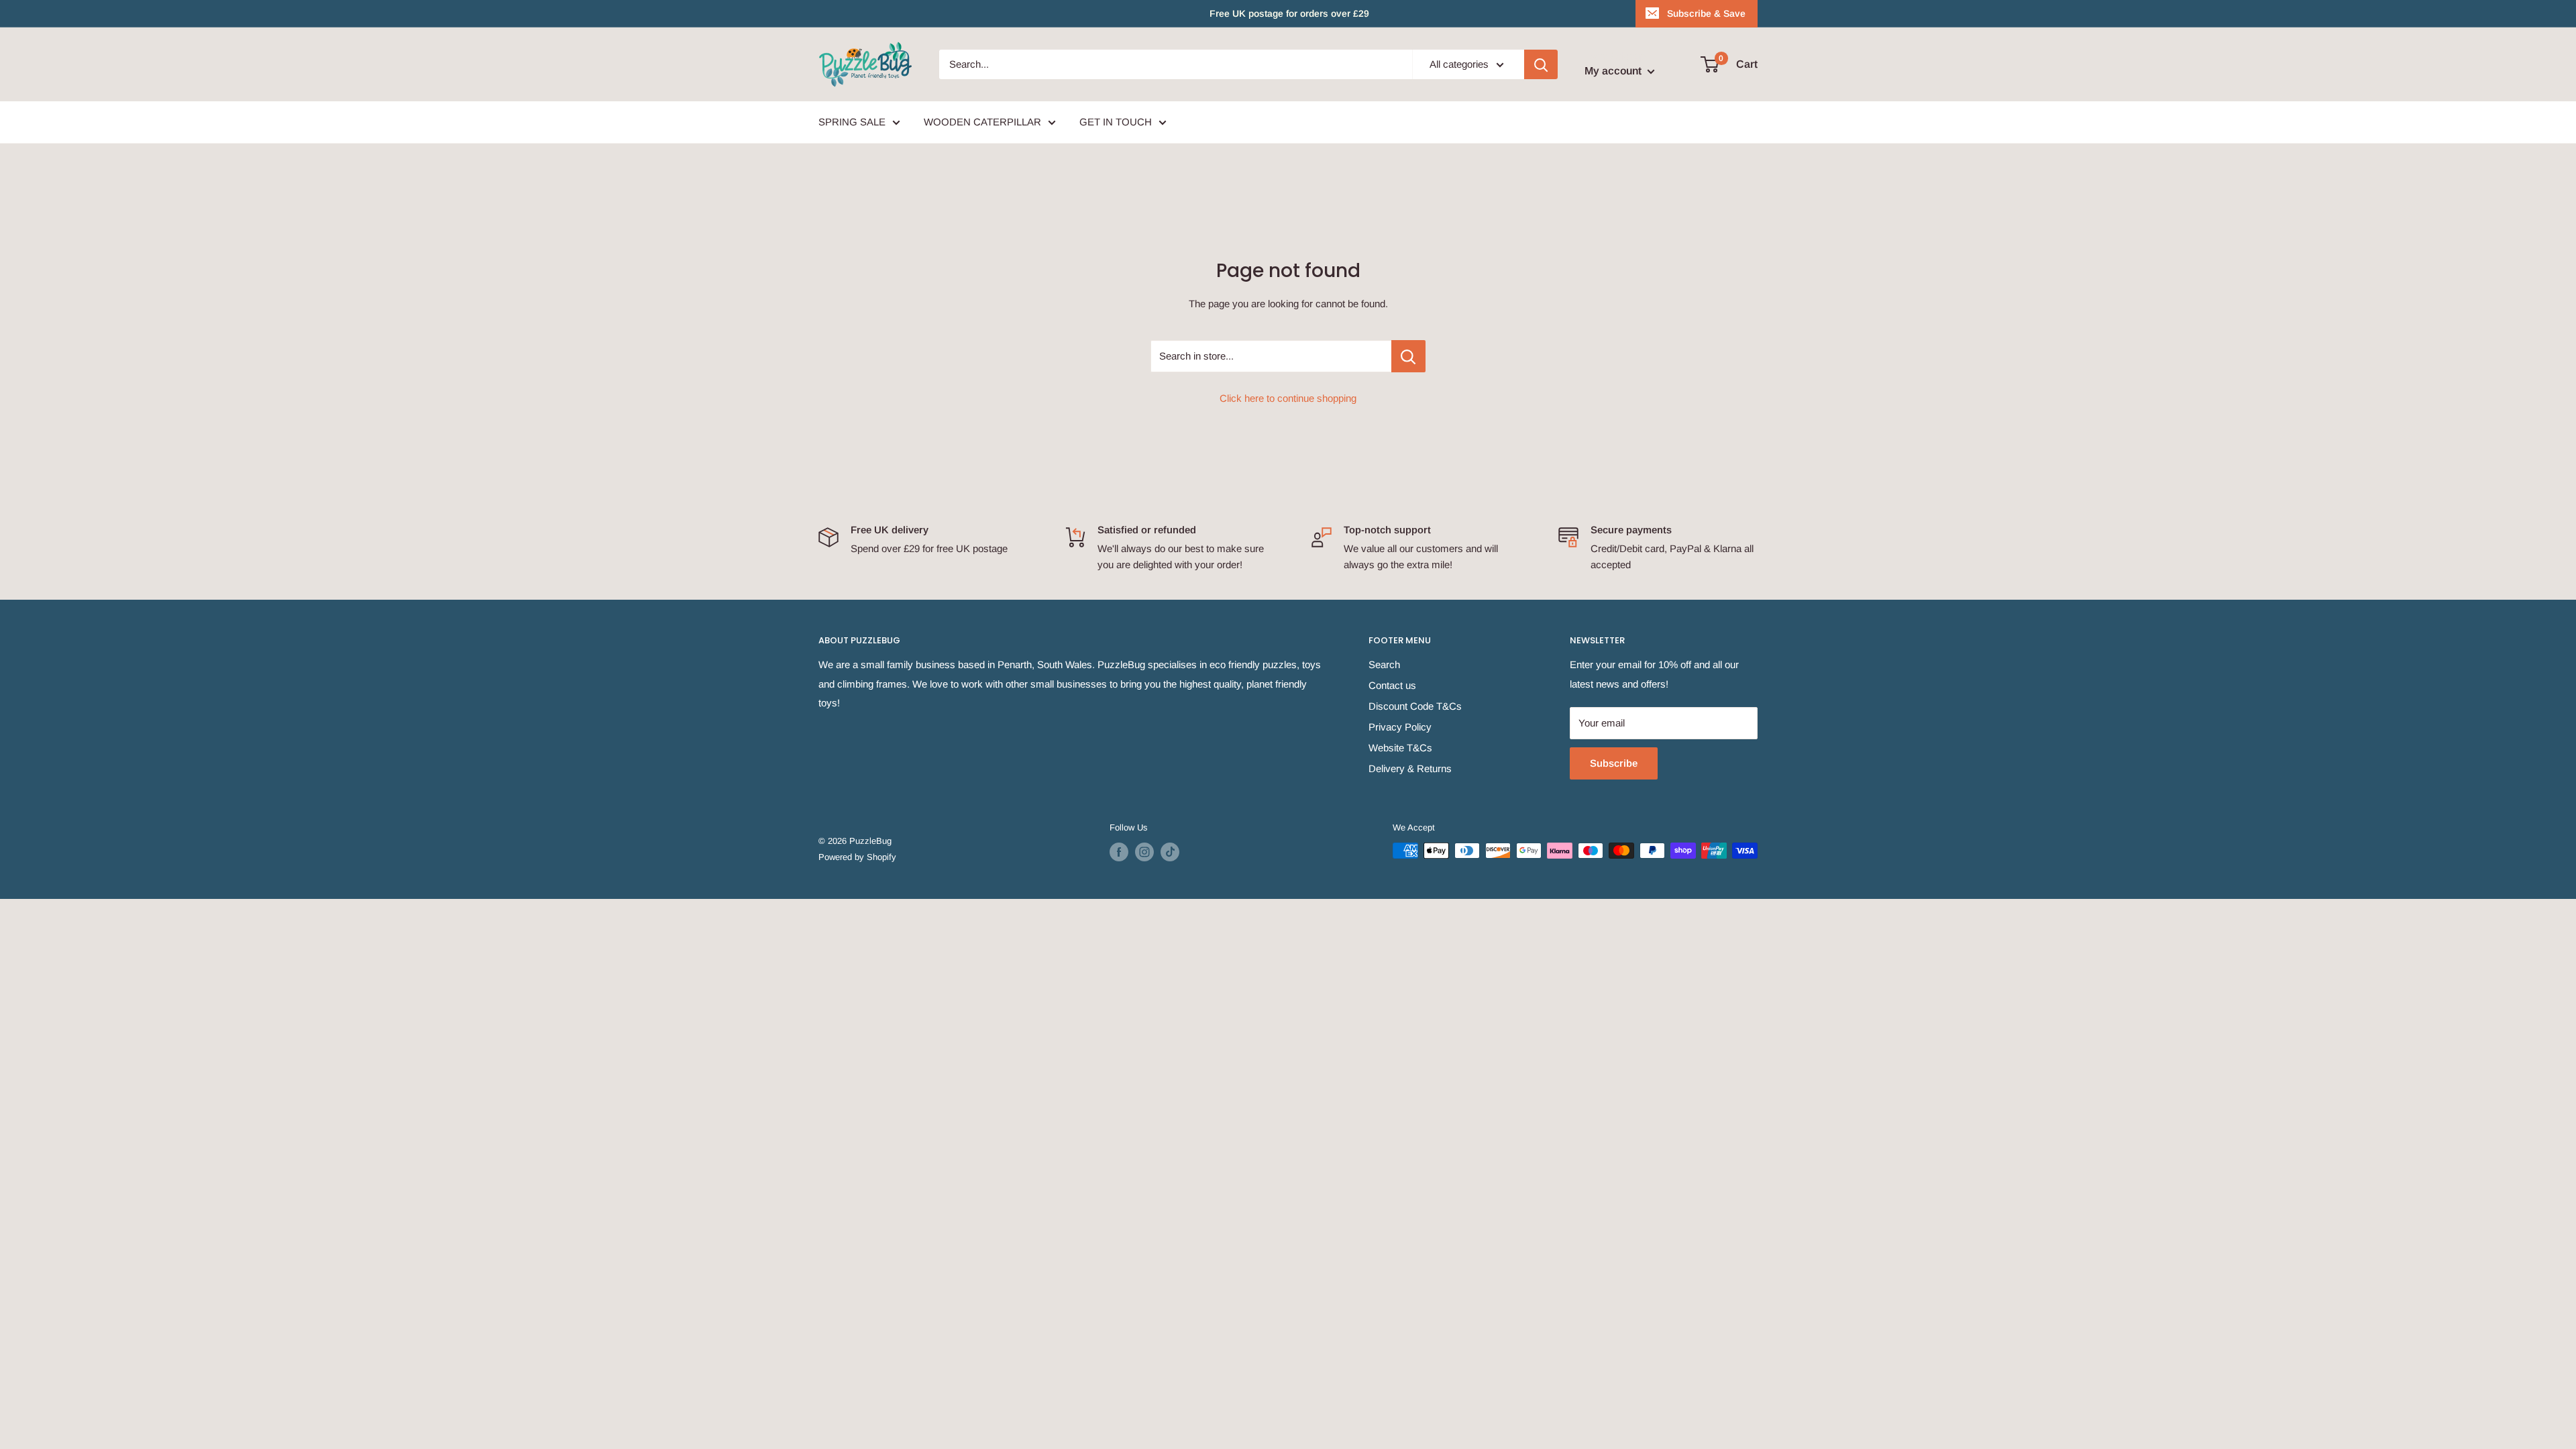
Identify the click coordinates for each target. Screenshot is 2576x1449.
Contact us (1392, 685)
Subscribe (1614, 763)
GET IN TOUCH (1116, 122)
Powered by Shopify (857, 857)
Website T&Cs (1400, 748)
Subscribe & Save (1706, 13)
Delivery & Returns (1410, 768)
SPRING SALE (852, 122)
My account (1614, 71)
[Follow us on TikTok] (1170, 852)
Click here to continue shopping (1288, 398)
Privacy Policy (1400, 727)
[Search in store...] (1408, 356)
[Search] (1541, 64)
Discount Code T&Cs (1415, 706)
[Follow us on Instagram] (1144, 852)
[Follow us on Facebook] (1119, 852)
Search (1384, 664)
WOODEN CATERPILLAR (982, 122)
